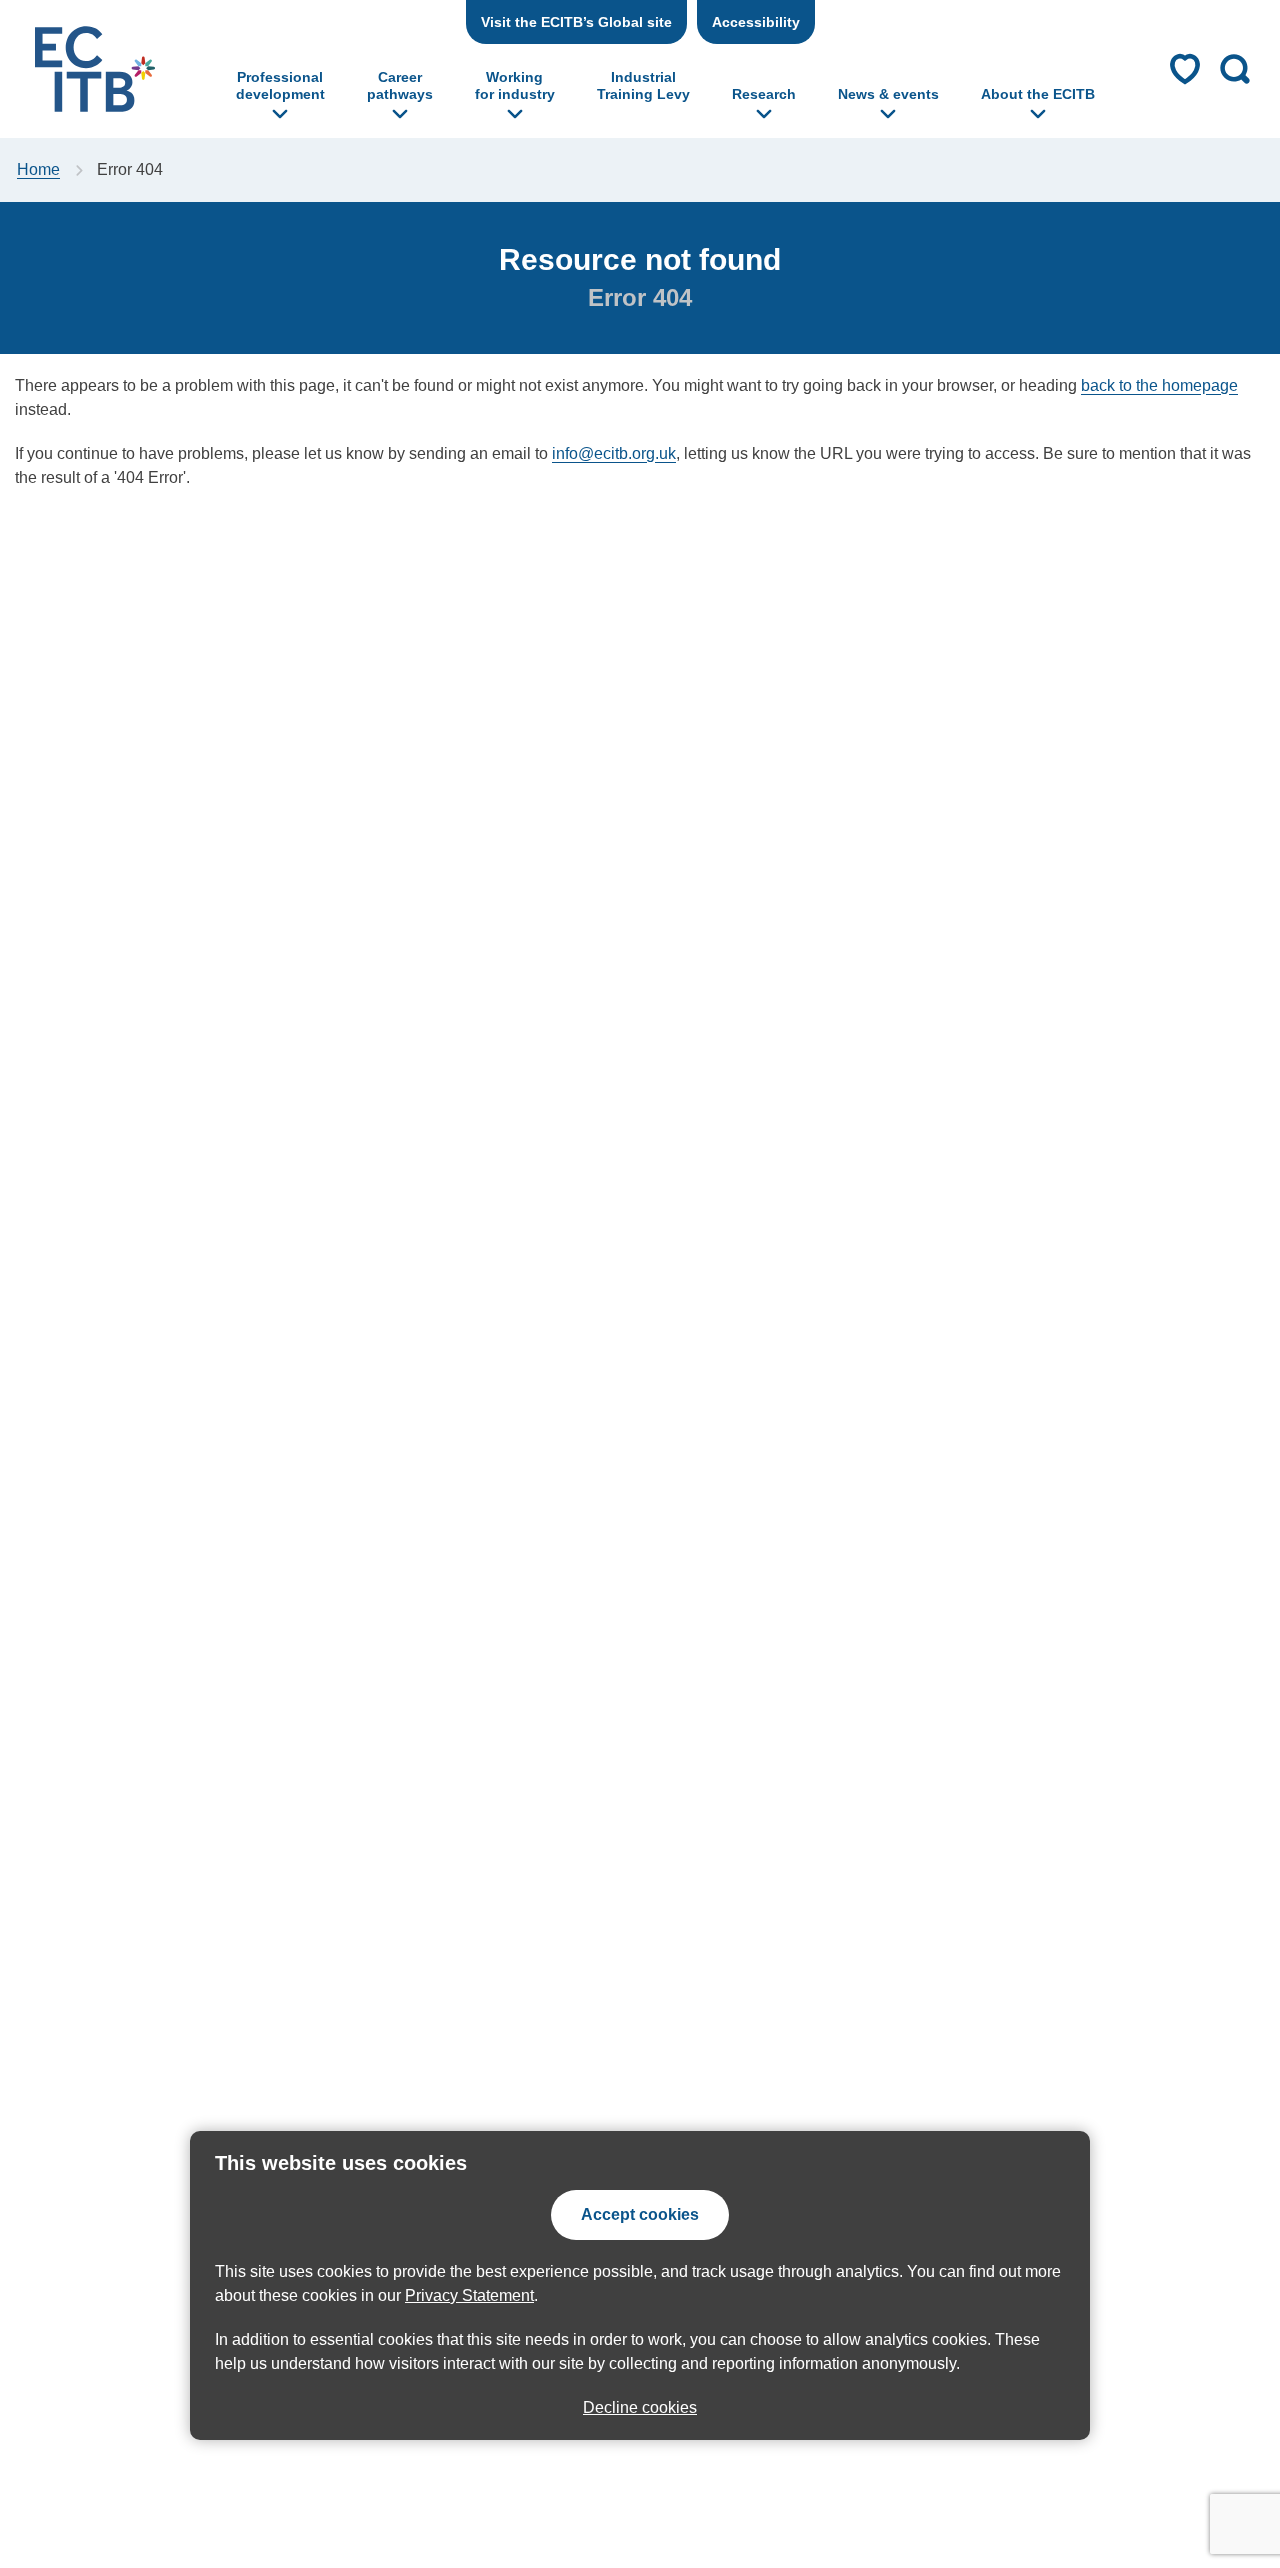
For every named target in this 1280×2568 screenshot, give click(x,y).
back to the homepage (1159, 385)
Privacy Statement (469, 2295)
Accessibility (756, 22)
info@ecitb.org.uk (614, 453)
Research (764, 94)
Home (38, 169)
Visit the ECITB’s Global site (576, 22)
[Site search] (1235, 69)
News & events (888, 94)
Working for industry (515, 85)
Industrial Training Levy (643, 85)
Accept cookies (640, 2214)
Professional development (280, 85)
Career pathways (400, 85)
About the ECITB (1038, 94)
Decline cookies (640, 2407)
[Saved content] (1185, 69)
